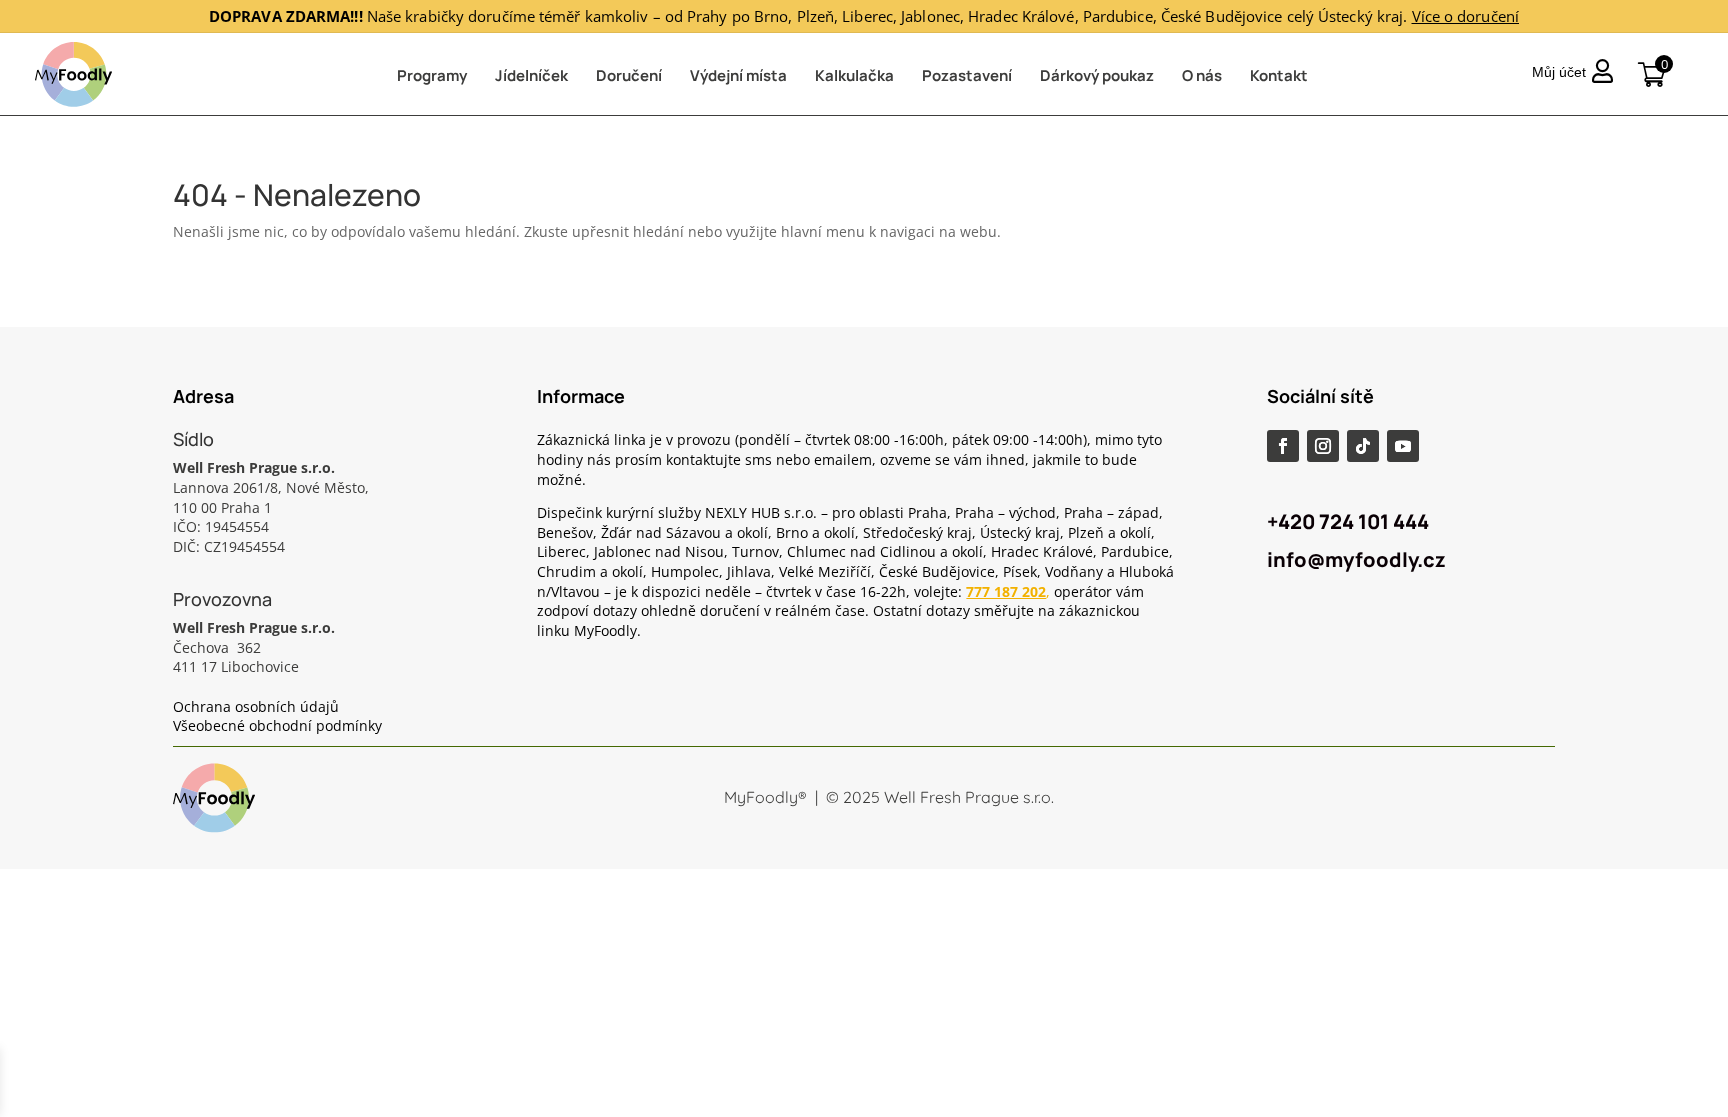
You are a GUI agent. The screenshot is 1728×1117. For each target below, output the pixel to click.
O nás (1202, 75)
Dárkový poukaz (1097, 75)
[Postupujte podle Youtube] (1403, 446)
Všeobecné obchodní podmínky (277, 725)
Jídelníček (531, 75)
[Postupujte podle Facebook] (1283, 446)
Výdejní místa (738, 75)
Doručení (629, 75)
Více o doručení (1466, 16)
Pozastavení (967, 75)
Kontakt (1279, 75)
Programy (432, 75)
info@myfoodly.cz (1356, 559)
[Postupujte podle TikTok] (1363, 446)
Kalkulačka (854, 75)
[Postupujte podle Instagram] (1323, 446)
